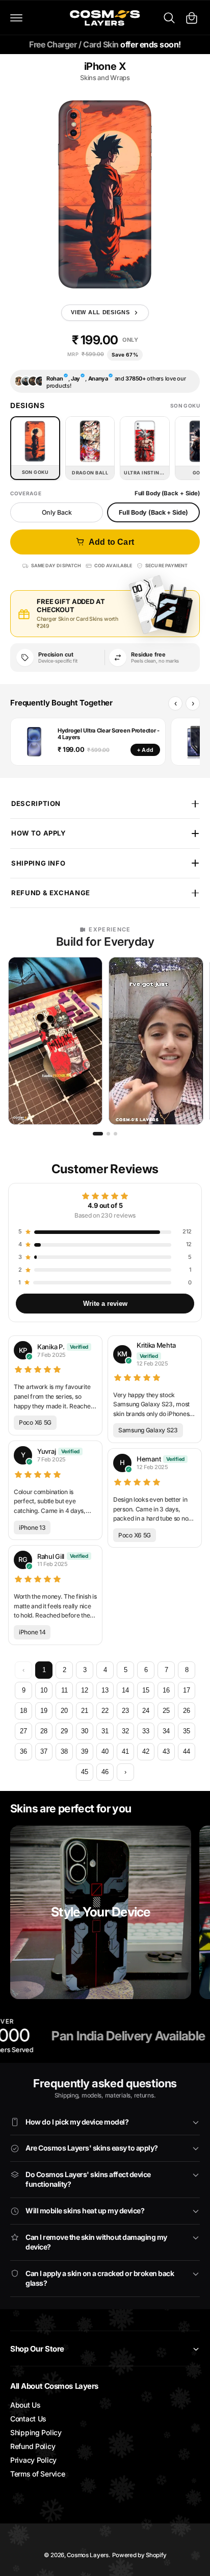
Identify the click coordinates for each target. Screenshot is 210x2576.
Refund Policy (33, 2446)
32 (125, 1731)
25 (166, 1711)
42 (146, 1751)
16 (166, 1690)
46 (105, 1772)
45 (85, 1772)
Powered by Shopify (139, 2555)
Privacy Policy (33, 2460)
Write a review (105, 1304)
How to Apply (39, 833)
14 (125, 1690)
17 (187, 1690)
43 (166, 1751)
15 (146, 1690)
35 (187, 1731)
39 (85, 1751)
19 (44, 1711)
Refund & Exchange (51, 893)
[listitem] (55, 1041)
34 (166, 1731)
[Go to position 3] (115, 1134)
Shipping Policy (36, 2432)
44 (187, 1751)
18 (23, 1711)
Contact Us (28, 2419)
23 (125, 1711)
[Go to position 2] (108, 1134)
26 (187, 1711)
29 (64, 1731)
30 (85, 1731)
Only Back (57, 512)
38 (64, 1751)
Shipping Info (38, 863)
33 (146, 1731)
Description (36, 803)
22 (105, 1711)
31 (105, 1731)
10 (44, 1690)
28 (44, 1731)
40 (105, 1751)
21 (85, 1711)
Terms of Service (37, 2474)
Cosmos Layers (87, 2555)
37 (44, 1751)
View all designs (100, 312)
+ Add (145, 750)
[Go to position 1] (98, 1134)
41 (125, 1751)
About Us (25, 2405)
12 (85, 1690)
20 (64, 1711)
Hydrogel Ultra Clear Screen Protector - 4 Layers (109, 734)
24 (146, 1711)
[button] (16, 18)
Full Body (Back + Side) (153, 512)
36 (23, 1751)
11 (64, 1690)
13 (105, 1690)
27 (23, 1731)
